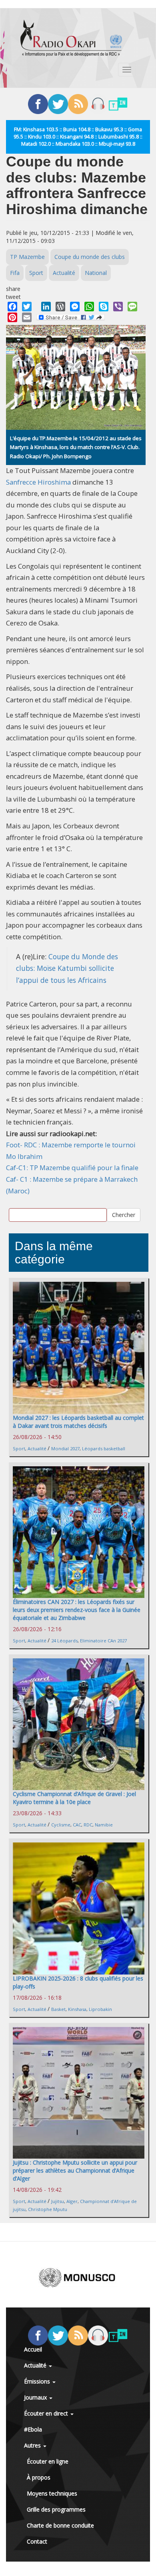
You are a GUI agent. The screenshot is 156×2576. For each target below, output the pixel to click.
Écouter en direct (47, 2413)
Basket (58, 2009)
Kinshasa (77, 2009)
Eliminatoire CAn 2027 (103, 1641)
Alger (72, 2201)
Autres (33, 2445)
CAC (77, 1825)
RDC (88, 1825)
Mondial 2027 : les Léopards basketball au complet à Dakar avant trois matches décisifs (78, 1422)
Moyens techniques (52, 2493)
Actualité (64, 273)
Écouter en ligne (48, 2461)
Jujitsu (58, 2201)
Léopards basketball (104, 1448)
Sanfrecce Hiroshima (38, 482)
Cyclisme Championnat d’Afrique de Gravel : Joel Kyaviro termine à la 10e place (74, 1798)
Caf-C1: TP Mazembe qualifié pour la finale (72, 1168)
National (96, 273)
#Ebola (33, 2429)
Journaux (36, 2397)
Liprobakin (100, 2009)
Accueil (33, 2349)
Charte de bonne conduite (60, 2525)
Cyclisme (61, 1825)
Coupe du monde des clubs (90, 257)
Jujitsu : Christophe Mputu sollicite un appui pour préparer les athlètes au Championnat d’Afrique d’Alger (75, 2170)
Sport (36, 273)
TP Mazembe (27, 257)
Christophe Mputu (48, 2209)
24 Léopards (64, 1641)
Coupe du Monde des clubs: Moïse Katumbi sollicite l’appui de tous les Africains (67, 968)
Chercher (124, 1215)
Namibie (104, 1825)
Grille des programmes (56, 2509)
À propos (39, 2477)
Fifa (15, 273)
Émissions (38, 2381)
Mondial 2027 (65, 1448)
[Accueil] (71, 38)
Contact (37, 2541)
